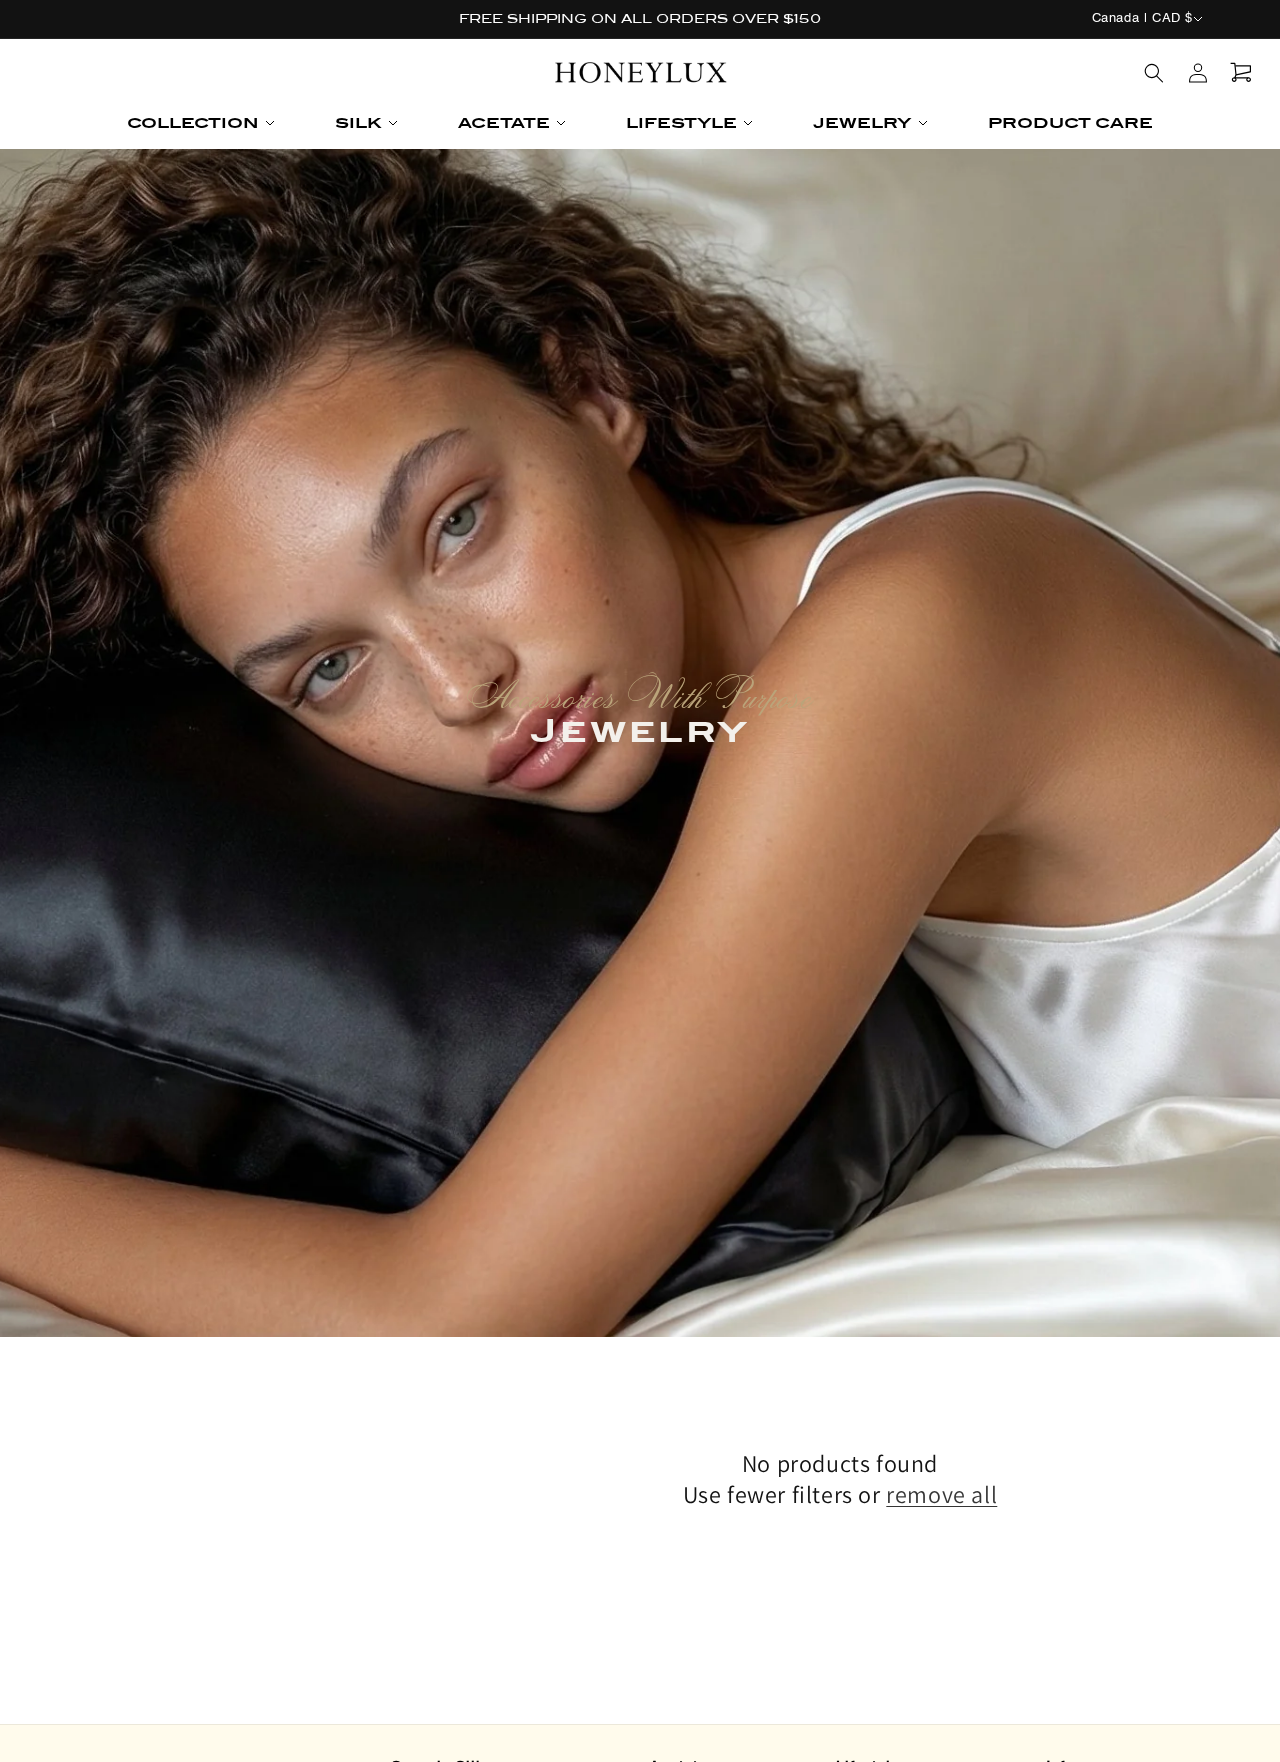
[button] (201, 123)
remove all (941, 1494)
